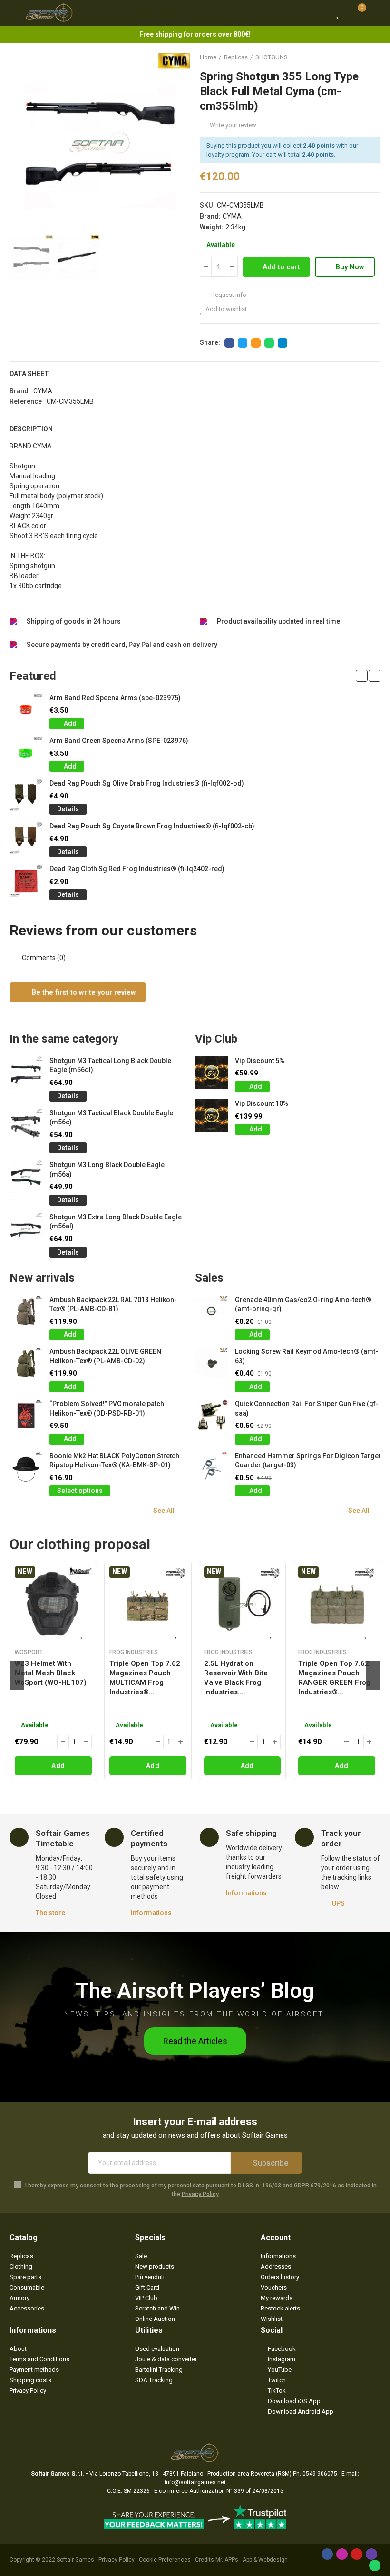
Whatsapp (269, 343)
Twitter (243, 343)
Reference (26, 401)
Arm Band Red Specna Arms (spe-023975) (115, 698)
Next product (373, 57)
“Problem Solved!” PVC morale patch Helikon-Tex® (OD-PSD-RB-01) (107, 1408)
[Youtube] (357, 2554)
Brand (19, 391)
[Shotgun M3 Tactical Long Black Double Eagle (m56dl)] (26, 1073)
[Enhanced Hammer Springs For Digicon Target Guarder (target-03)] (211, 1468)
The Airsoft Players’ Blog (195, 1991)
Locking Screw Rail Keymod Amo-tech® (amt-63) (307, 1356)
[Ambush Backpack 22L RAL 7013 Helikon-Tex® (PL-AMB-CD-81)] (26, 1312)
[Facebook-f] (327, 2554)
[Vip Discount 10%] (211, 1116)
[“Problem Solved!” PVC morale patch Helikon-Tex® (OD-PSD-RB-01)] (26, 1416)
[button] (19, 143)
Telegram (283, 343)
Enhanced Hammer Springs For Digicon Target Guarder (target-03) (308, 1461)
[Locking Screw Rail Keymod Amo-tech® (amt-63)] (211, 1364)
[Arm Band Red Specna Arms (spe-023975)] (26, 710)
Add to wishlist (226, 309)
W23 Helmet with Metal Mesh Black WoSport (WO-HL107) (51, 1673)
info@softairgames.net (195, 2482)
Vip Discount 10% (262, 1103)
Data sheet (29, 374)
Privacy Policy (200, 2194)
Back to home (361, 57)
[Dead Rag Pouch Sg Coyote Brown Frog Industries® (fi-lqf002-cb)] (26, 838)
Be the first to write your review (83, 992)
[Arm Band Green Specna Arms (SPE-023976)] (26, 753)
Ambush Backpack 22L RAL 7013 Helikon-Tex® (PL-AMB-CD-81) (113, 1304)
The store (50, 1913)
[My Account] (376, 13)
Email (256, 343)
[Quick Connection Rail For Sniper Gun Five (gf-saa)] (211, 1416)
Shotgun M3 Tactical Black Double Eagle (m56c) (111, 1118)
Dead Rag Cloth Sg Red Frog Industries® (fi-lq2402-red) (137, 869)
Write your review (233, 125)
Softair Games (75, 2560)
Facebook (229, 343)
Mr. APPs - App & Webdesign (252, 2560)
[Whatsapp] (375, 2566)
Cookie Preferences (165, 2560)
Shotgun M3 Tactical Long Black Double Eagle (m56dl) (110, 1065)
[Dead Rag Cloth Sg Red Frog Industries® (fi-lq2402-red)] (26, 881)
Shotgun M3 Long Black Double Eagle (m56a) (107, 1169)
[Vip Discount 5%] (211, 1073)
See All (164, 1511)
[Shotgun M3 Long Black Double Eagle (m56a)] (26, 1177)
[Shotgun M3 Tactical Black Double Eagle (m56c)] (26, 1125)
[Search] (320, 13)
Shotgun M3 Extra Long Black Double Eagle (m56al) (116, 1222)
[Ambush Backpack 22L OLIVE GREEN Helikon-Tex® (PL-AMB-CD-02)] (26, 1364)
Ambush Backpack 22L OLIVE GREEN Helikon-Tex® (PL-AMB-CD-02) (105, 1356)
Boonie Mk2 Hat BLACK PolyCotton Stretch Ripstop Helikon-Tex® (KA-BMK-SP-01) (114, 1461)
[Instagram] (342, 2554)
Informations (151, 1913)
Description (31, 429)
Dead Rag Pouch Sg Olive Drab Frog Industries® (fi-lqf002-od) (147, 783)
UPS (338, 1903)
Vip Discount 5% (260, 1061)
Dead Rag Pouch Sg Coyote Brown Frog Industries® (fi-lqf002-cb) (152, 826)
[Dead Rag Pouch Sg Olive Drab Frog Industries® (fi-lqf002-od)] (26, 795)
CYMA (232, 216)
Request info (228, 295)
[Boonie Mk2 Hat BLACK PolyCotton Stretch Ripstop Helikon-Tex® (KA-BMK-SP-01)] (26, 1468)
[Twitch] (371, 2554)
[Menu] (14, 13)
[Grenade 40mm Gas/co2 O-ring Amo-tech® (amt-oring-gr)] (211, 1312)
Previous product (350, 57)
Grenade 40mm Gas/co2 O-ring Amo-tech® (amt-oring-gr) (303, 1304)
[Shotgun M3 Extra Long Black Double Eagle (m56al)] (26, 1229)
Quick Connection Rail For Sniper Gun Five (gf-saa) (307, 1408)
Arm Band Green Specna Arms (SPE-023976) (119, 741)
